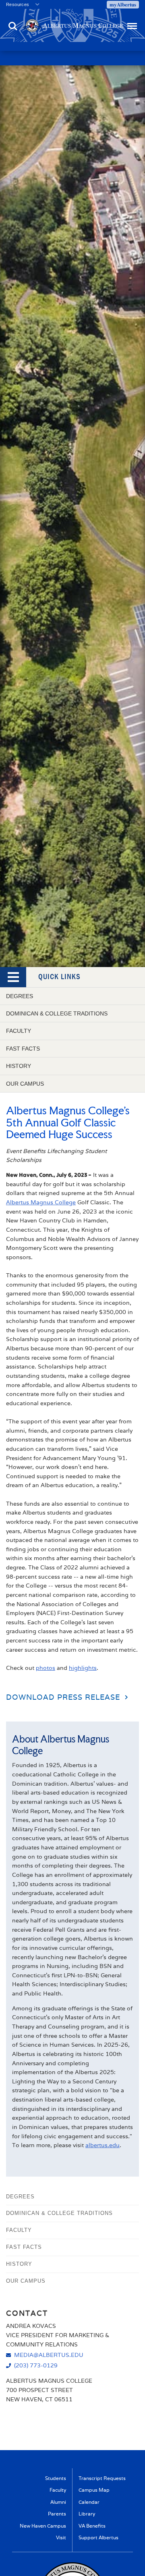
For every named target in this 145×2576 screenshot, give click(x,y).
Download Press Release (63, 1697)
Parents (57, 2514)
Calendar (89, 2502)
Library (87, 2514)
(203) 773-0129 (36, 2365)
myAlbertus (123, 4)
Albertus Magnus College (41, 1202)
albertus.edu (103, 2145)
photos (46, 1668)
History (19, 1066)
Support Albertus (98, 2537)
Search (13, 22)
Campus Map (94, 2490)
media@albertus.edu (49, 2355)
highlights (83, 1668)
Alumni (58, 2502)
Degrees (20, 996)
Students (56, 2478)
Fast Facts (23, 1049)
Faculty (19, 1031)
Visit (61, 2537)
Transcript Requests (102, 2478)
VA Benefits (92, 2526)
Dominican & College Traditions (57, 1013)
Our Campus (25, 1084)
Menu (131, 22)
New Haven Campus (43, 2526)
